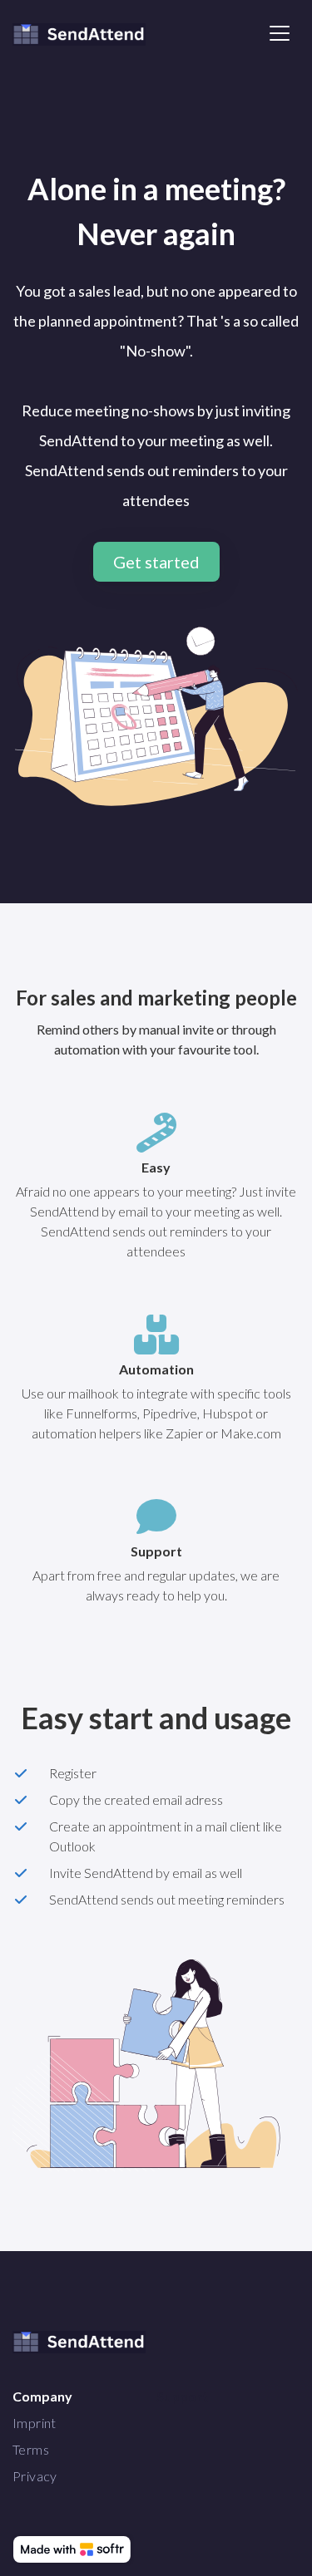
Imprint (35, 2423)
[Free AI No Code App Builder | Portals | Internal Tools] (72, 2549)
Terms (31, 2449)
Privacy (35, 2476)
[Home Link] (79, 33)
